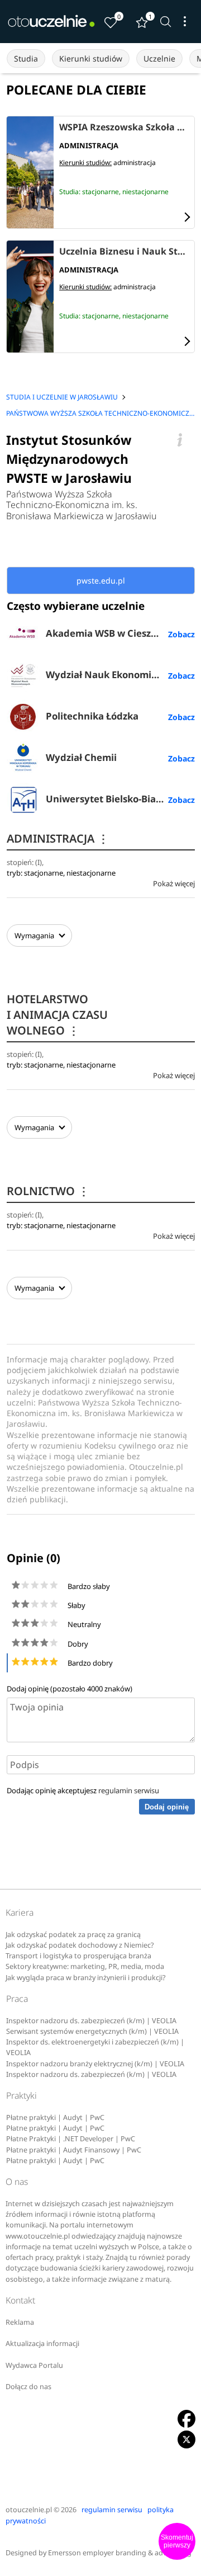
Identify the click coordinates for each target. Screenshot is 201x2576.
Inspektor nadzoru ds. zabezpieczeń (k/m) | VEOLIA (91, 2021)
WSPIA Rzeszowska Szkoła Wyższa (124, 128)
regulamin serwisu (129, 1790)
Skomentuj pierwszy (177, 2541)
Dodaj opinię (167, 1807)
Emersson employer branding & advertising (120, 2553)
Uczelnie (159, 58)
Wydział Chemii (81, 757)
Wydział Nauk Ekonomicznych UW (120, 674)
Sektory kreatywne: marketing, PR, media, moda (85, 1966)
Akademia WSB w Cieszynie (108, 633)
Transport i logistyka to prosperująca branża (78, 1956)
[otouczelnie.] (51, 21)
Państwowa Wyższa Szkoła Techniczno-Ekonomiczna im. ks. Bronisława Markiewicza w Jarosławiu (82, 505)
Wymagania (34, 936)
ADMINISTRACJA (58, 838)
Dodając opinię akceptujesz (83, 1790)
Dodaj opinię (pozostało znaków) (70, 1689)
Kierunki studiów (91, 58)
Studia (26, 58)
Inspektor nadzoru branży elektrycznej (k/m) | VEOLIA (95, 2064)
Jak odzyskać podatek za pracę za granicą (73, 1935)
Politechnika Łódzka (92, 716)
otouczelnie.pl (29, 2510)
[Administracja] (30, 172)
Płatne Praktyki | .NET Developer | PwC (71, 2139)
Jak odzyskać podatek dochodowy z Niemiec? (80, 1945)
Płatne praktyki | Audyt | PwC (55, 2117)
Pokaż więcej (174, 883)
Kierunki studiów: (85, 163)
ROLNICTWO (48, 1191)
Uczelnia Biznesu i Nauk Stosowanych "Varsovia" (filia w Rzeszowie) (124, 252)
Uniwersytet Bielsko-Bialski (109, 799)
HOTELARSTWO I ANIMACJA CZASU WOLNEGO (57, 1015)
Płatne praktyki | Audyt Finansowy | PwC (74, 2150)
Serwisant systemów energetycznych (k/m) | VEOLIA (92, 2031)
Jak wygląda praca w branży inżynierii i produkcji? (85, 1978)
